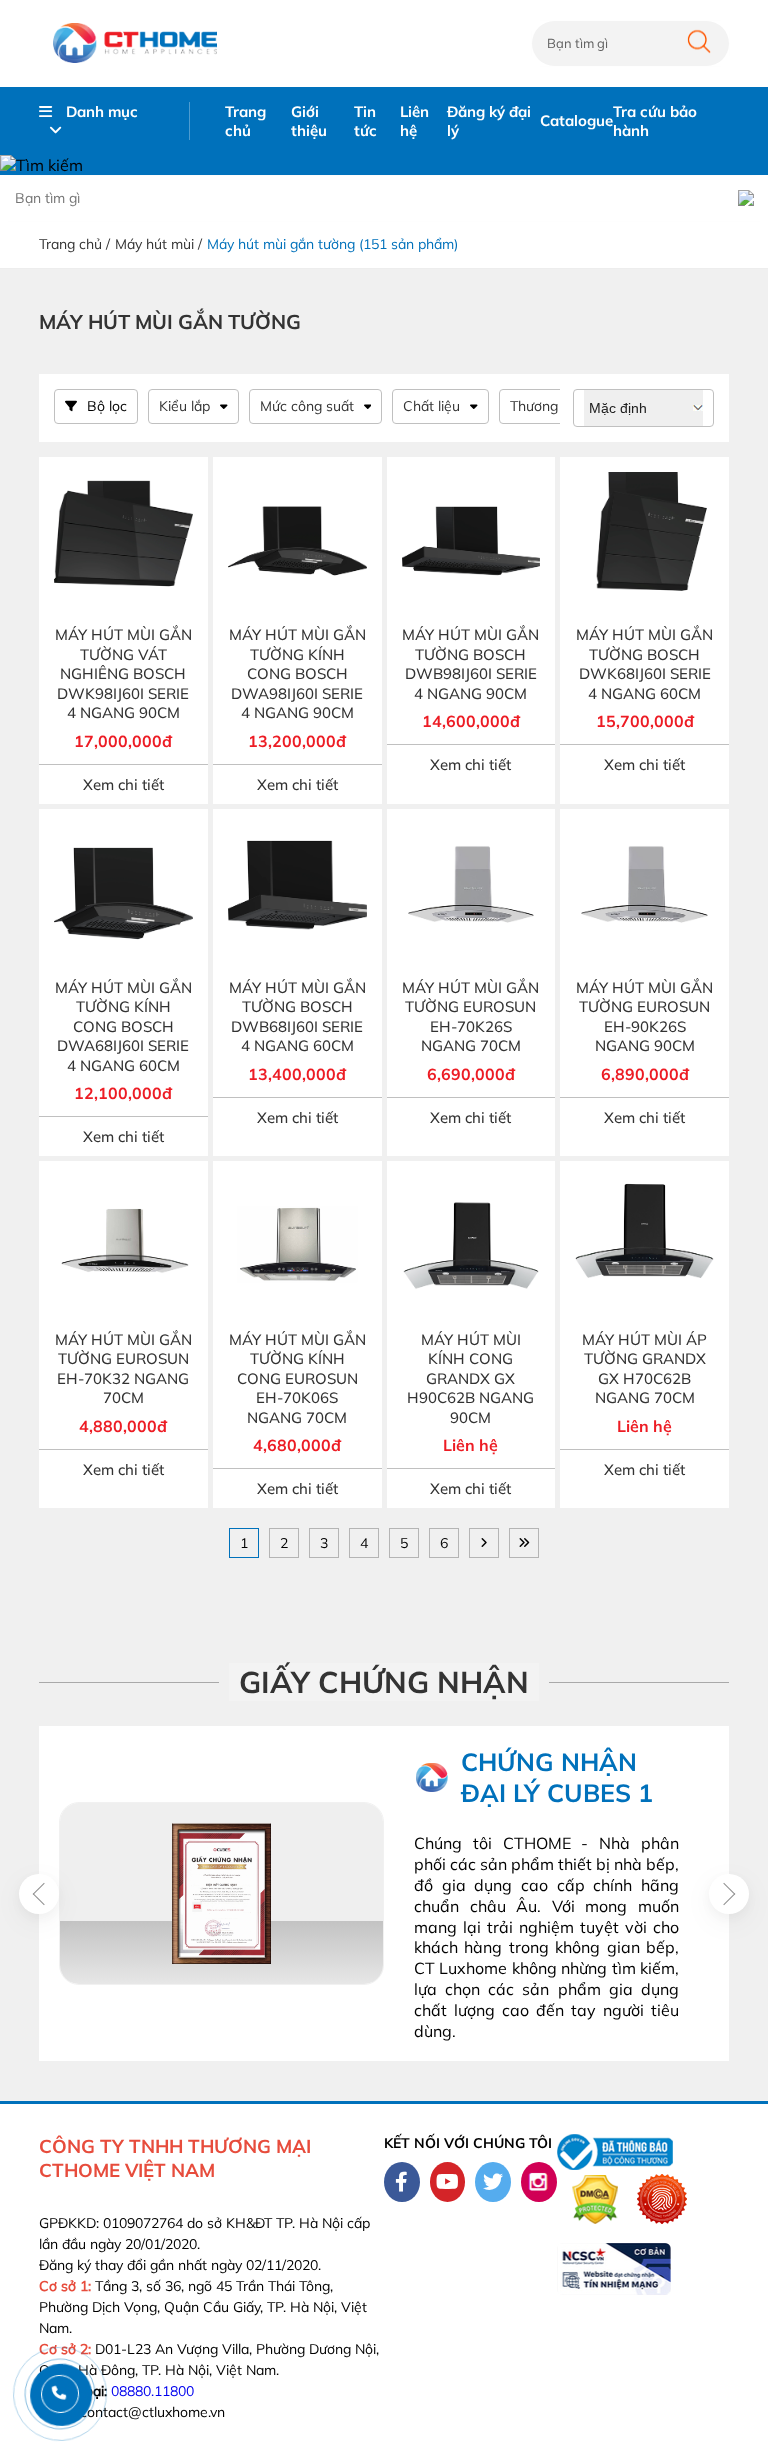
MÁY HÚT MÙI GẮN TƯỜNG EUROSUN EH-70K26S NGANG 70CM (470, 1017)
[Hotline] (59, 2393)
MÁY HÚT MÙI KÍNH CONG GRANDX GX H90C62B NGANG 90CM (470, 1378)
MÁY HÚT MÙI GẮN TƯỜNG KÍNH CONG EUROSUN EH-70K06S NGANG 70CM (297, 1378)
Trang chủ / (74, 244)
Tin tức (365, 121)
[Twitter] (493, 2182)
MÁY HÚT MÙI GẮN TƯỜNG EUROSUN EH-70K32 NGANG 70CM (123, 1369)
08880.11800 (152, 2391)
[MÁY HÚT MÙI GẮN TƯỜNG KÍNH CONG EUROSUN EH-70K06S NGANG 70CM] (297, 1245)
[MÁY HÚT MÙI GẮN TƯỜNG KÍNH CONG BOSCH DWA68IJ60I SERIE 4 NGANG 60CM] (123, 893)
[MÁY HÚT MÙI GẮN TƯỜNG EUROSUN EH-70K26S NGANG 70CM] (471, 893)
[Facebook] (402, 2182)
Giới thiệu (309, 121)
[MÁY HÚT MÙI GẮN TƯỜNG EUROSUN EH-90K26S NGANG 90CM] (644, 893)
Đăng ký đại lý (489, 121)
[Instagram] (539, 2182)
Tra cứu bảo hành (655, 121)
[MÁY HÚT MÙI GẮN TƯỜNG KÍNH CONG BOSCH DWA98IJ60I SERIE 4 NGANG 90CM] (297, 541)
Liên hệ (414, 121)
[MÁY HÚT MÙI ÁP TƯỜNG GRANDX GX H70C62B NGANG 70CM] (644, 1245)
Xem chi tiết (123, 784)
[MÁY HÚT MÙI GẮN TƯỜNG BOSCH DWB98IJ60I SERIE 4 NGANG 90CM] (471, 541)
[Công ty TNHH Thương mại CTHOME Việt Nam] (134, 43)
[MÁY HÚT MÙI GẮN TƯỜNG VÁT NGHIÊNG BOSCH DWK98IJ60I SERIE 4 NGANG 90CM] (123, 541)
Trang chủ (245, 121)
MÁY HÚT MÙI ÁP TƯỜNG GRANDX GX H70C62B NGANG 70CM (644, 1369)
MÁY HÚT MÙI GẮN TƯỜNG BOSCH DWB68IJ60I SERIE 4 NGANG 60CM (297, 1017)
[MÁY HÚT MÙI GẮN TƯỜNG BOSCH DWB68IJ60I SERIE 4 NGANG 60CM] (297, 893)
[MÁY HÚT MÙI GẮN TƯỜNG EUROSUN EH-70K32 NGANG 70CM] (123, 1245)
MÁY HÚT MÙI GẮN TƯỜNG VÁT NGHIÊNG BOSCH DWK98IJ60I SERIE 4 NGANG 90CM (123, 673)
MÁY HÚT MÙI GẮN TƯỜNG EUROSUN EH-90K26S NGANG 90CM (644, 1017)
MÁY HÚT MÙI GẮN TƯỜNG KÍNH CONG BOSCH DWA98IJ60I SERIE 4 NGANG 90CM (297, 673)
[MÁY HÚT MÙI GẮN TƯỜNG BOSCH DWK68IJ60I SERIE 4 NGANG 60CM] (644, 541)
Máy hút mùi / (158, 244)
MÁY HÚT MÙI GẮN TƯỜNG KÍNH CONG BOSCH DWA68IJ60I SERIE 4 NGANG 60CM (123, 1026)
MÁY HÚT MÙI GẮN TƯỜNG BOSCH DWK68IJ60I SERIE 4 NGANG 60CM (644, 664)
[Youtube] (448, 2182)
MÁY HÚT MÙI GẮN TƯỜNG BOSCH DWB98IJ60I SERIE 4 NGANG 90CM (470, 664)
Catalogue (576, 120)
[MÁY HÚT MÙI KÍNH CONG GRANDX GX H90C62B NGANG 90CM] (471, 1245)
